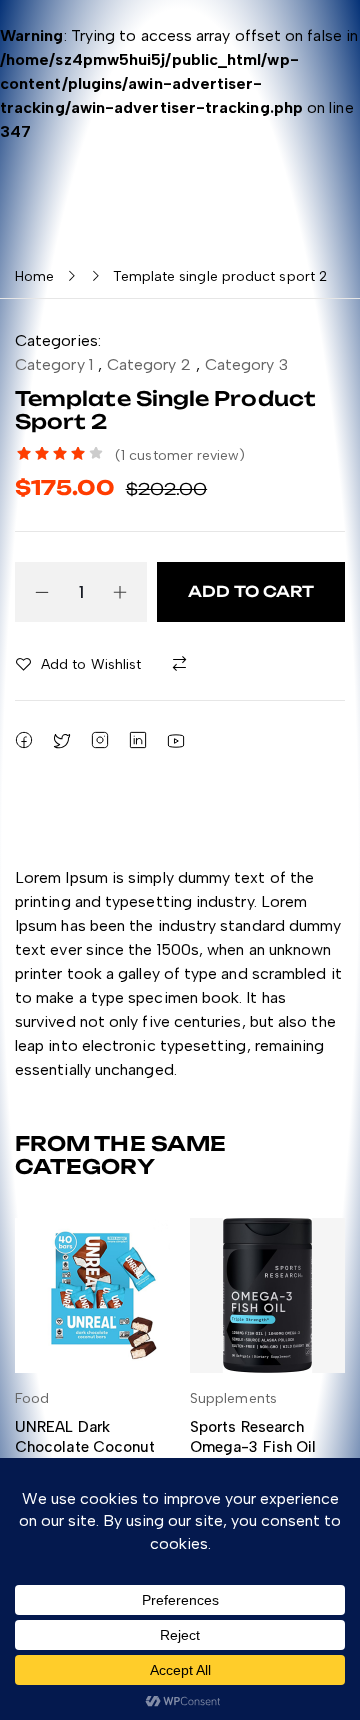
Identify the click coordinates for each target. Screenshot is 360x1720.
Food (32, 1398)
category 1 (54, 364)
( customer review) (180, 455)
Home (34, 276)
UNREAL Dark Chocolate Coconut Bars (85, 1446)
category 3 (246, 364)
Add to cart (251, 591)
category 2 (149, 364)
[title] (184, 664)
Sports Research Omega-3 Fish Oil (253, 1437)
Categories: (58, 340)
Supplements (233, 1398)
